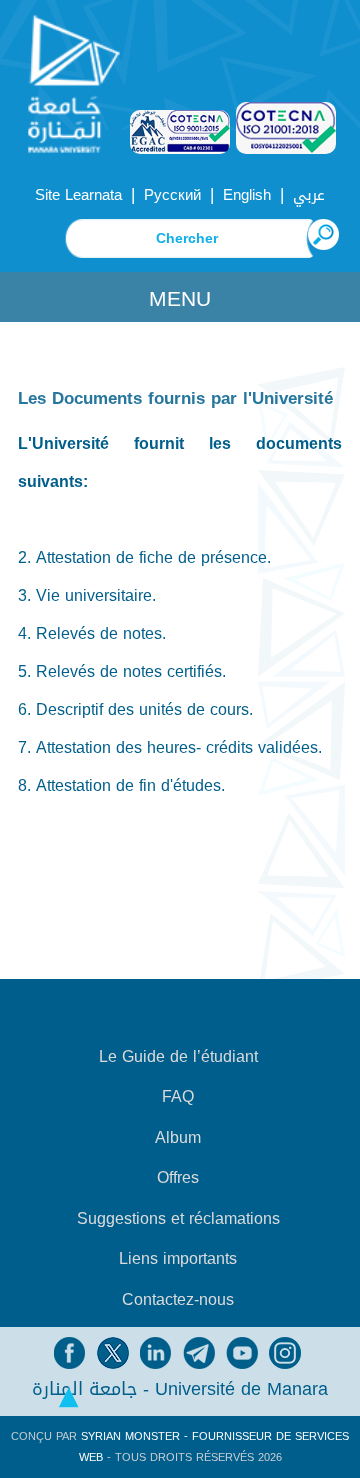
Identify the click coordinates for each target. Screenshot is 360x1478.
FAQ (178, 1097)
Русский (172, 195)
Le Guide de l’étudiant (178, 1057)
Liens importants (178, 1259)
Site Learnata (78, 195)
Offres (178, 1178)
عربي (309, 195)
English (247, 195)
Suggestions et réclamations (178, 1219)
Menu (180, 299)
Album (178, 1138)
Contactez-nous (178, 1300)
